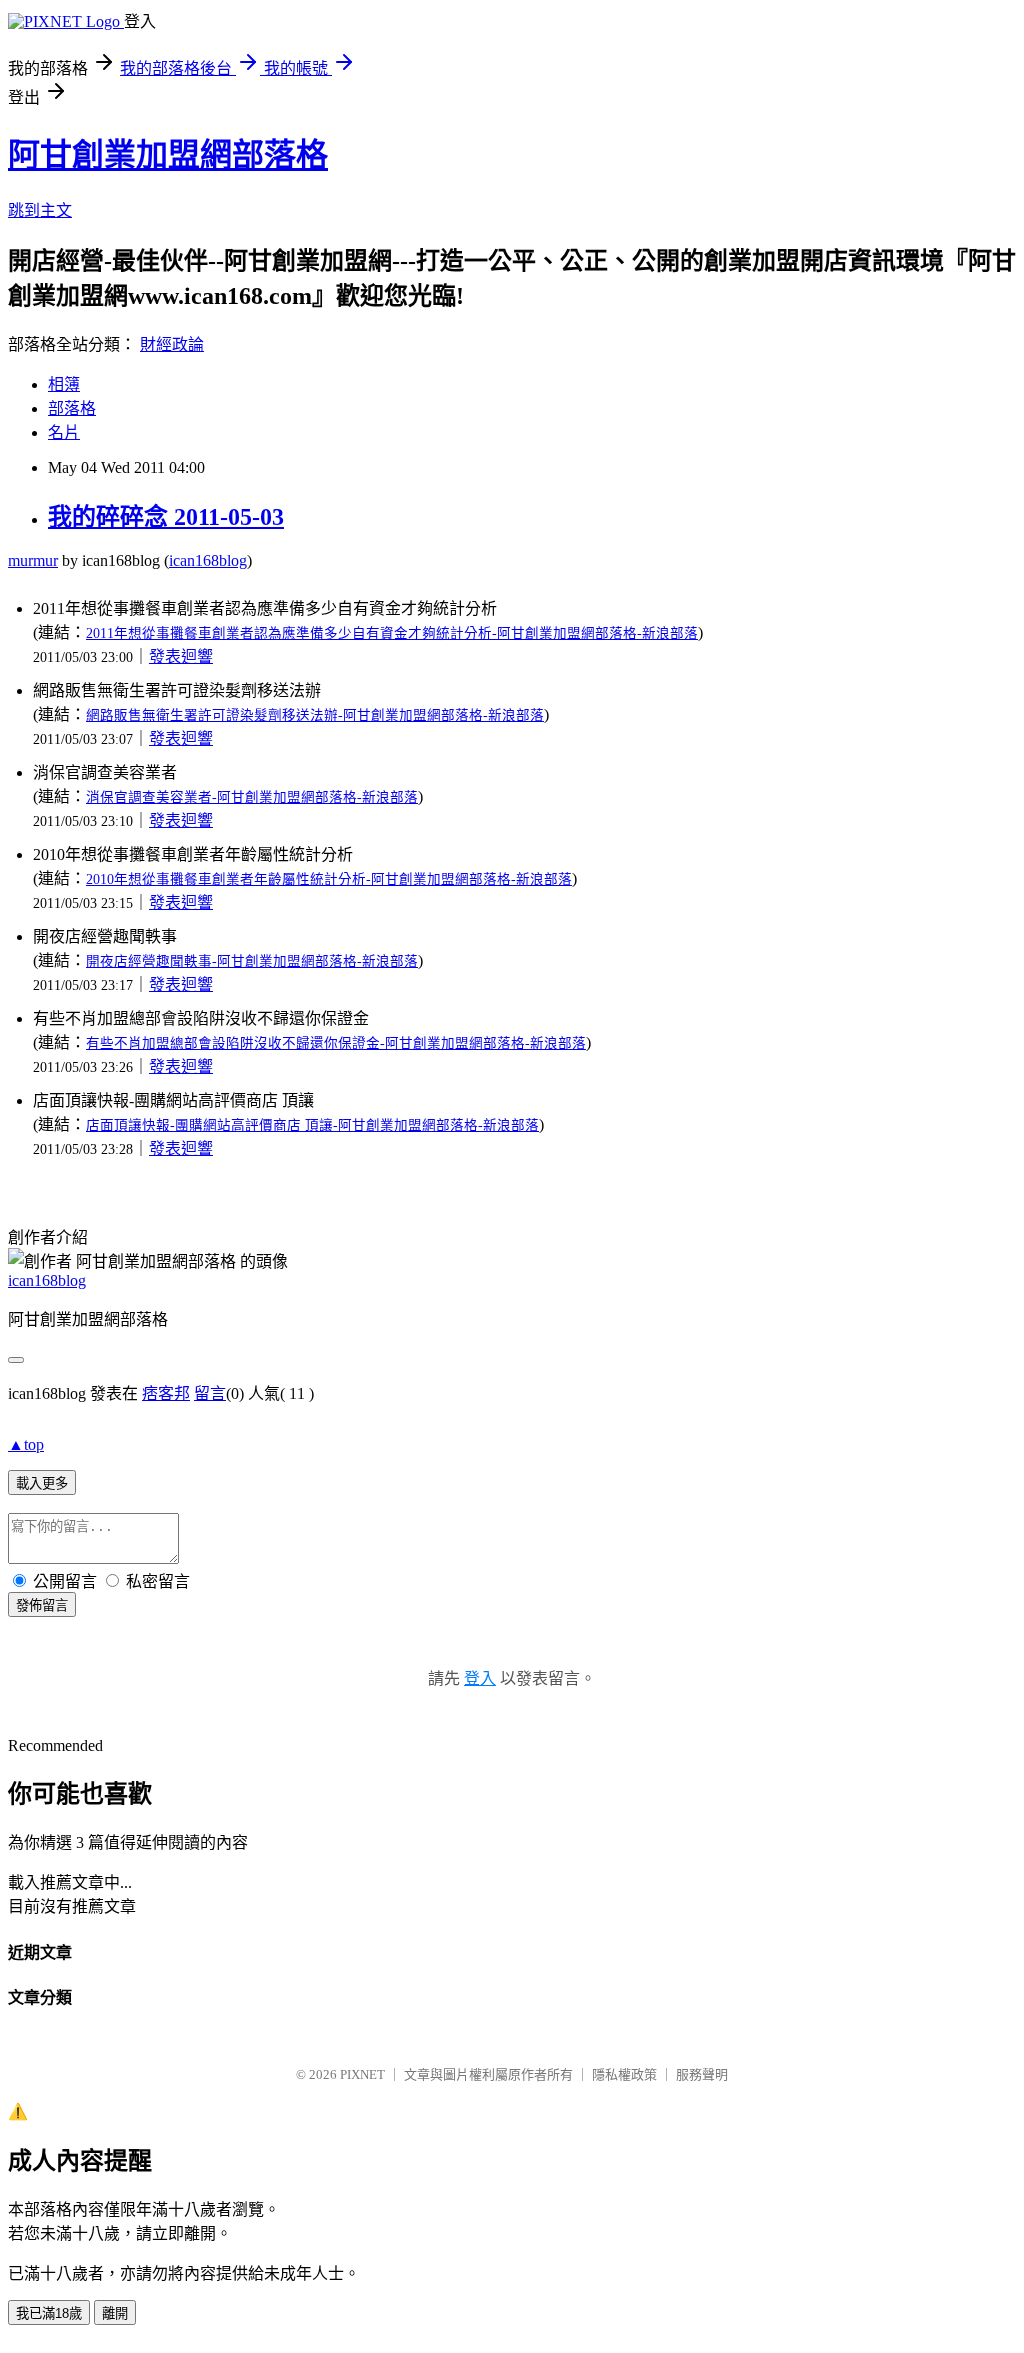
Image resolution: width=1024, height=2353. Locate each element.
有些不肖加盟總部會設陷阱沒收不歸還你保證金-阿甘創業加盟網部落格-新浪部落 (336, 1043)
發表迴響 (181, 656)
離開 (115, 2313)
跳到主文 (40, 210)
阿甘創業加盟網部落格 (168, 155)
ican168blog (208, 560)
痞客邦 (166, 1393)
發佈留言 (42, 1605)
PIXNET (362, 2074)
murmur (33, 560)
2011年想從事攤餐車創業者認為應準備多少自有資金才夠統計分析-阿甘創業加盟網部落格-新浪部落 (392, 633)
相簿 (64, 384)
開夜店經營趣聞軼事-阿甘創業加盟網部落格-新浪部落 (252, 961)
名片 (64, 432)
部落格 (72, 408)
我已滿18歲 (49, 2313)
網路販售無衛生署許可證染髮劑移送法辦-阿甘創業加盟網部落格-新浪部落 (315, 715)
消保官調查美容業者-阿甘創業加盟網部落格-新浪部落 (252, 797)
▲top (26, 1444)
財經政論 (172, 344)
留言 (210, 1393)
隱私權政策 (624, 2074)
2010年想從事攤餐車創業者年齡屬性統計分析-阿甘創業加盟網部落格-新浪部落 (329, 879)
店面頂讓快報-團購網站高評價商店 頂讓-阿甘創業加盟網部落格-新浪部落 (312, 1125)
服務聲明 (702, 2074)
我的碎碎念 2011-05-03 (166, 517)
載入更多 (42, 1483)
